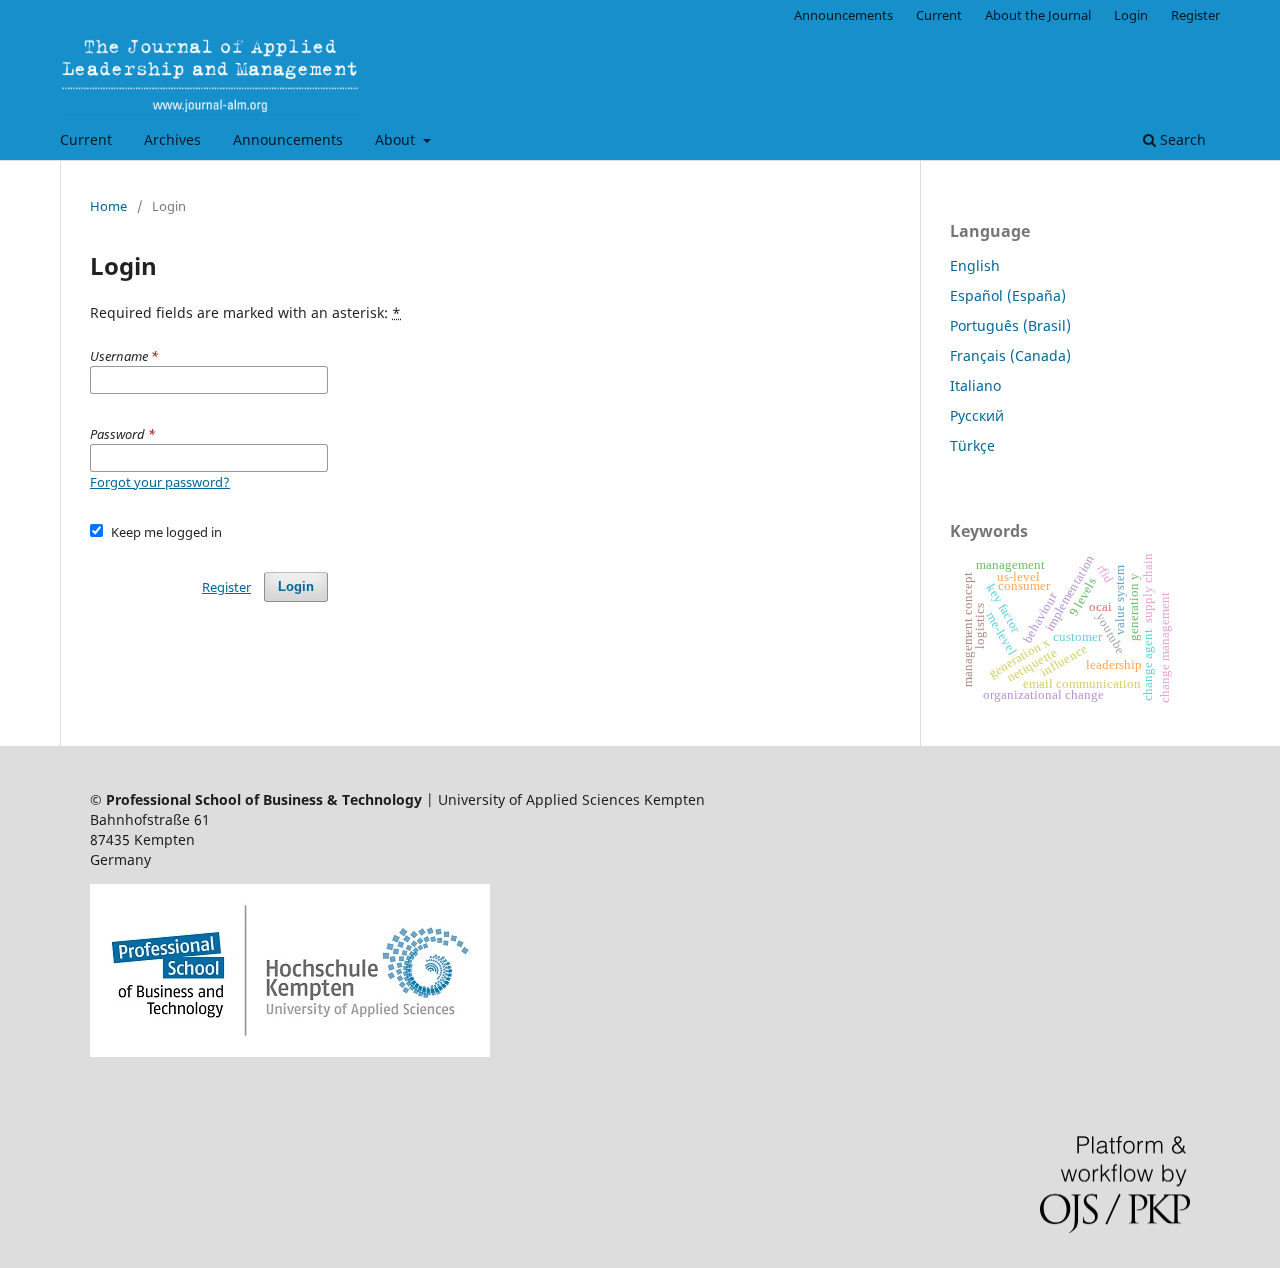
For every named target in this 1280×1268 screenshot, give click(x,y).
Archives (172, 139)
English (975, 265)
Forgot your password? (160, 482)
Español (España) (1008, 295)
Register (1195, 15)
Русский (977, 415)
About (397, 139)
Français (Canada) (1010, 355)
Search (1181, 139)
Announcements (288, 139)
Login (1131, 15)
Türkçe (972, 445)
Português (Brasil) (1010, 325)
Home (108, 206)
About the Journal (1038, 15)
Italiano (975, 385)
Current (86, 139)
